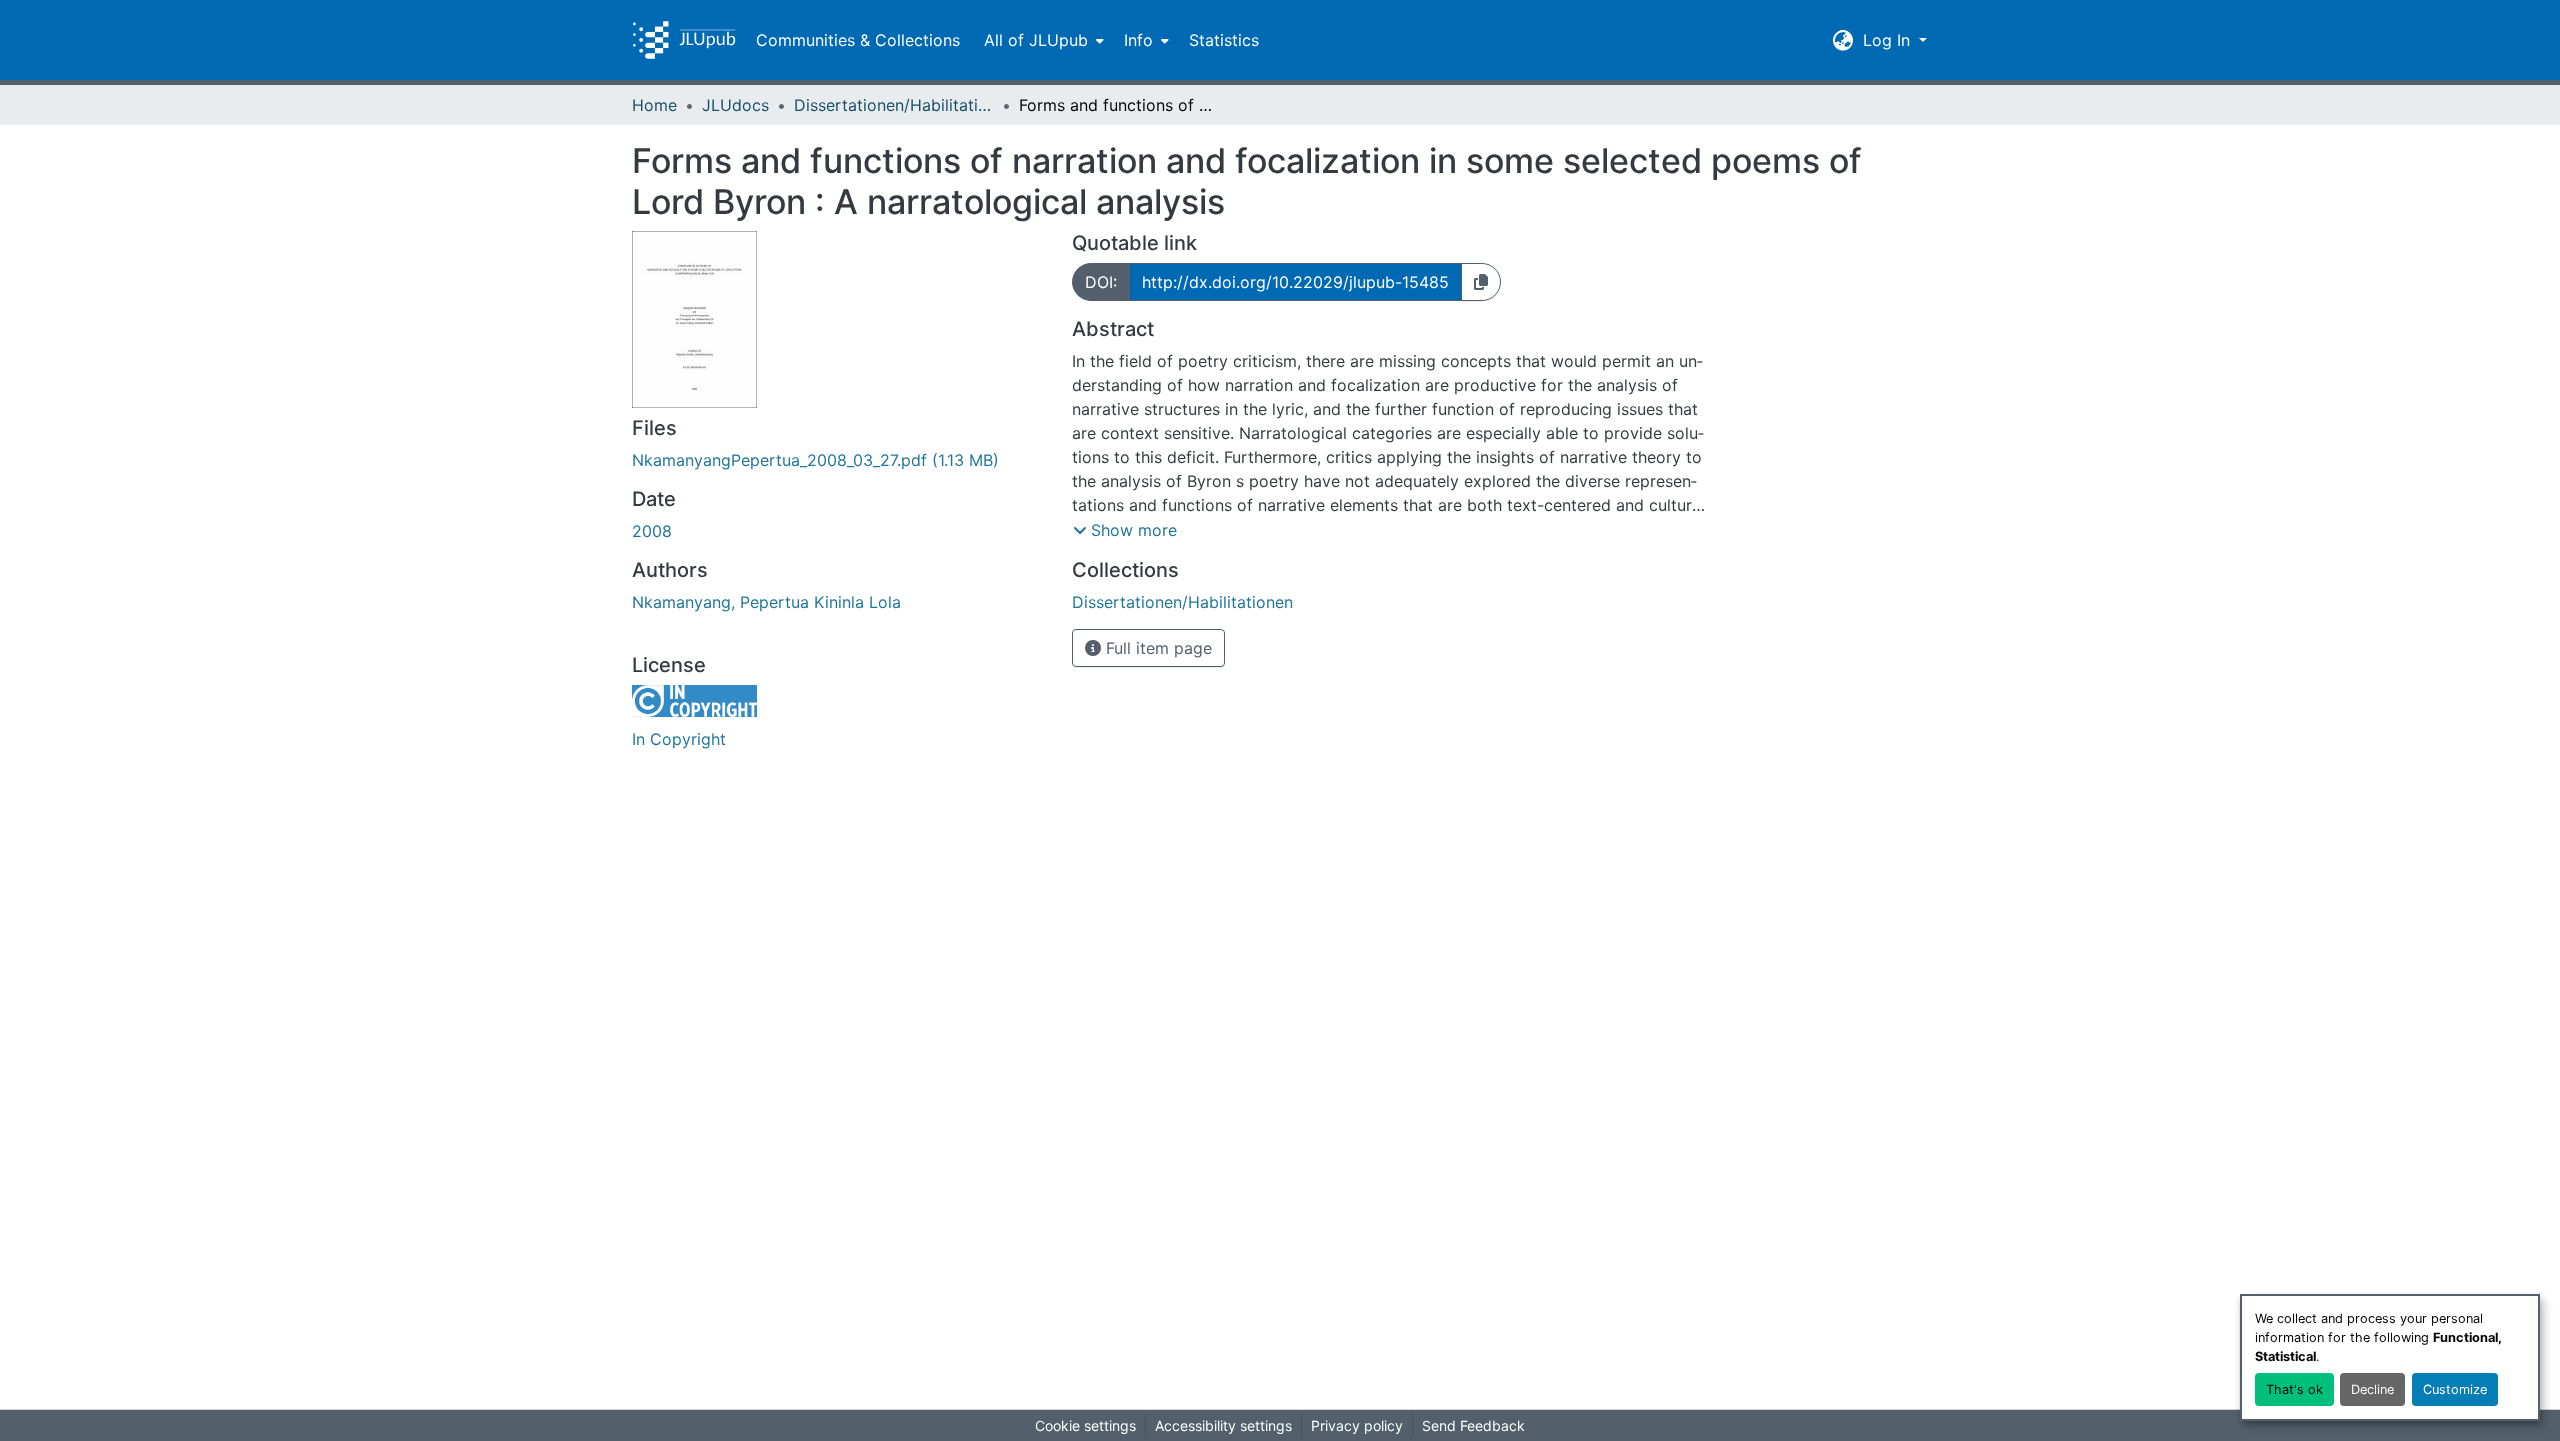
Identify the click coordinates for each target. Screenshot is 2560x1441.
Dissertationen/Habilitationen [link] (894, 105)
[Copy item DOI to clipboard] (1481, 282)
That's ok (2294, 1389)
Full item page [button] (1156, 648)
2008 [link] (652, 531)
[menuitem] (1042, 40)
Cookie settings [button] (1085, 1425)
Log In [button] (1889, 40)
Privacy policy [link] (1357, 1425)
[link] (840, 460)
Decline (2372, 1389)
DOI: (1101, 282)
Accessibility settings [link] (1223, 1425)
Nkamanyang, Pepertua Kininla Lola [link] (766, 602)
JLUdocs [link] (735, 105)
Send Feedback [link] (1473, 1425)
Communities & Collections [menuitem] (858, 40)
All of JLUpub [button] (1036, 40)
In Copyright (679, 739)
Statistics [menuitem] (1224, 40)
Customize (2455, 1389)
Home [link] (654, 105)
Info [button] (1138, 40)
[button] (684, 40)
